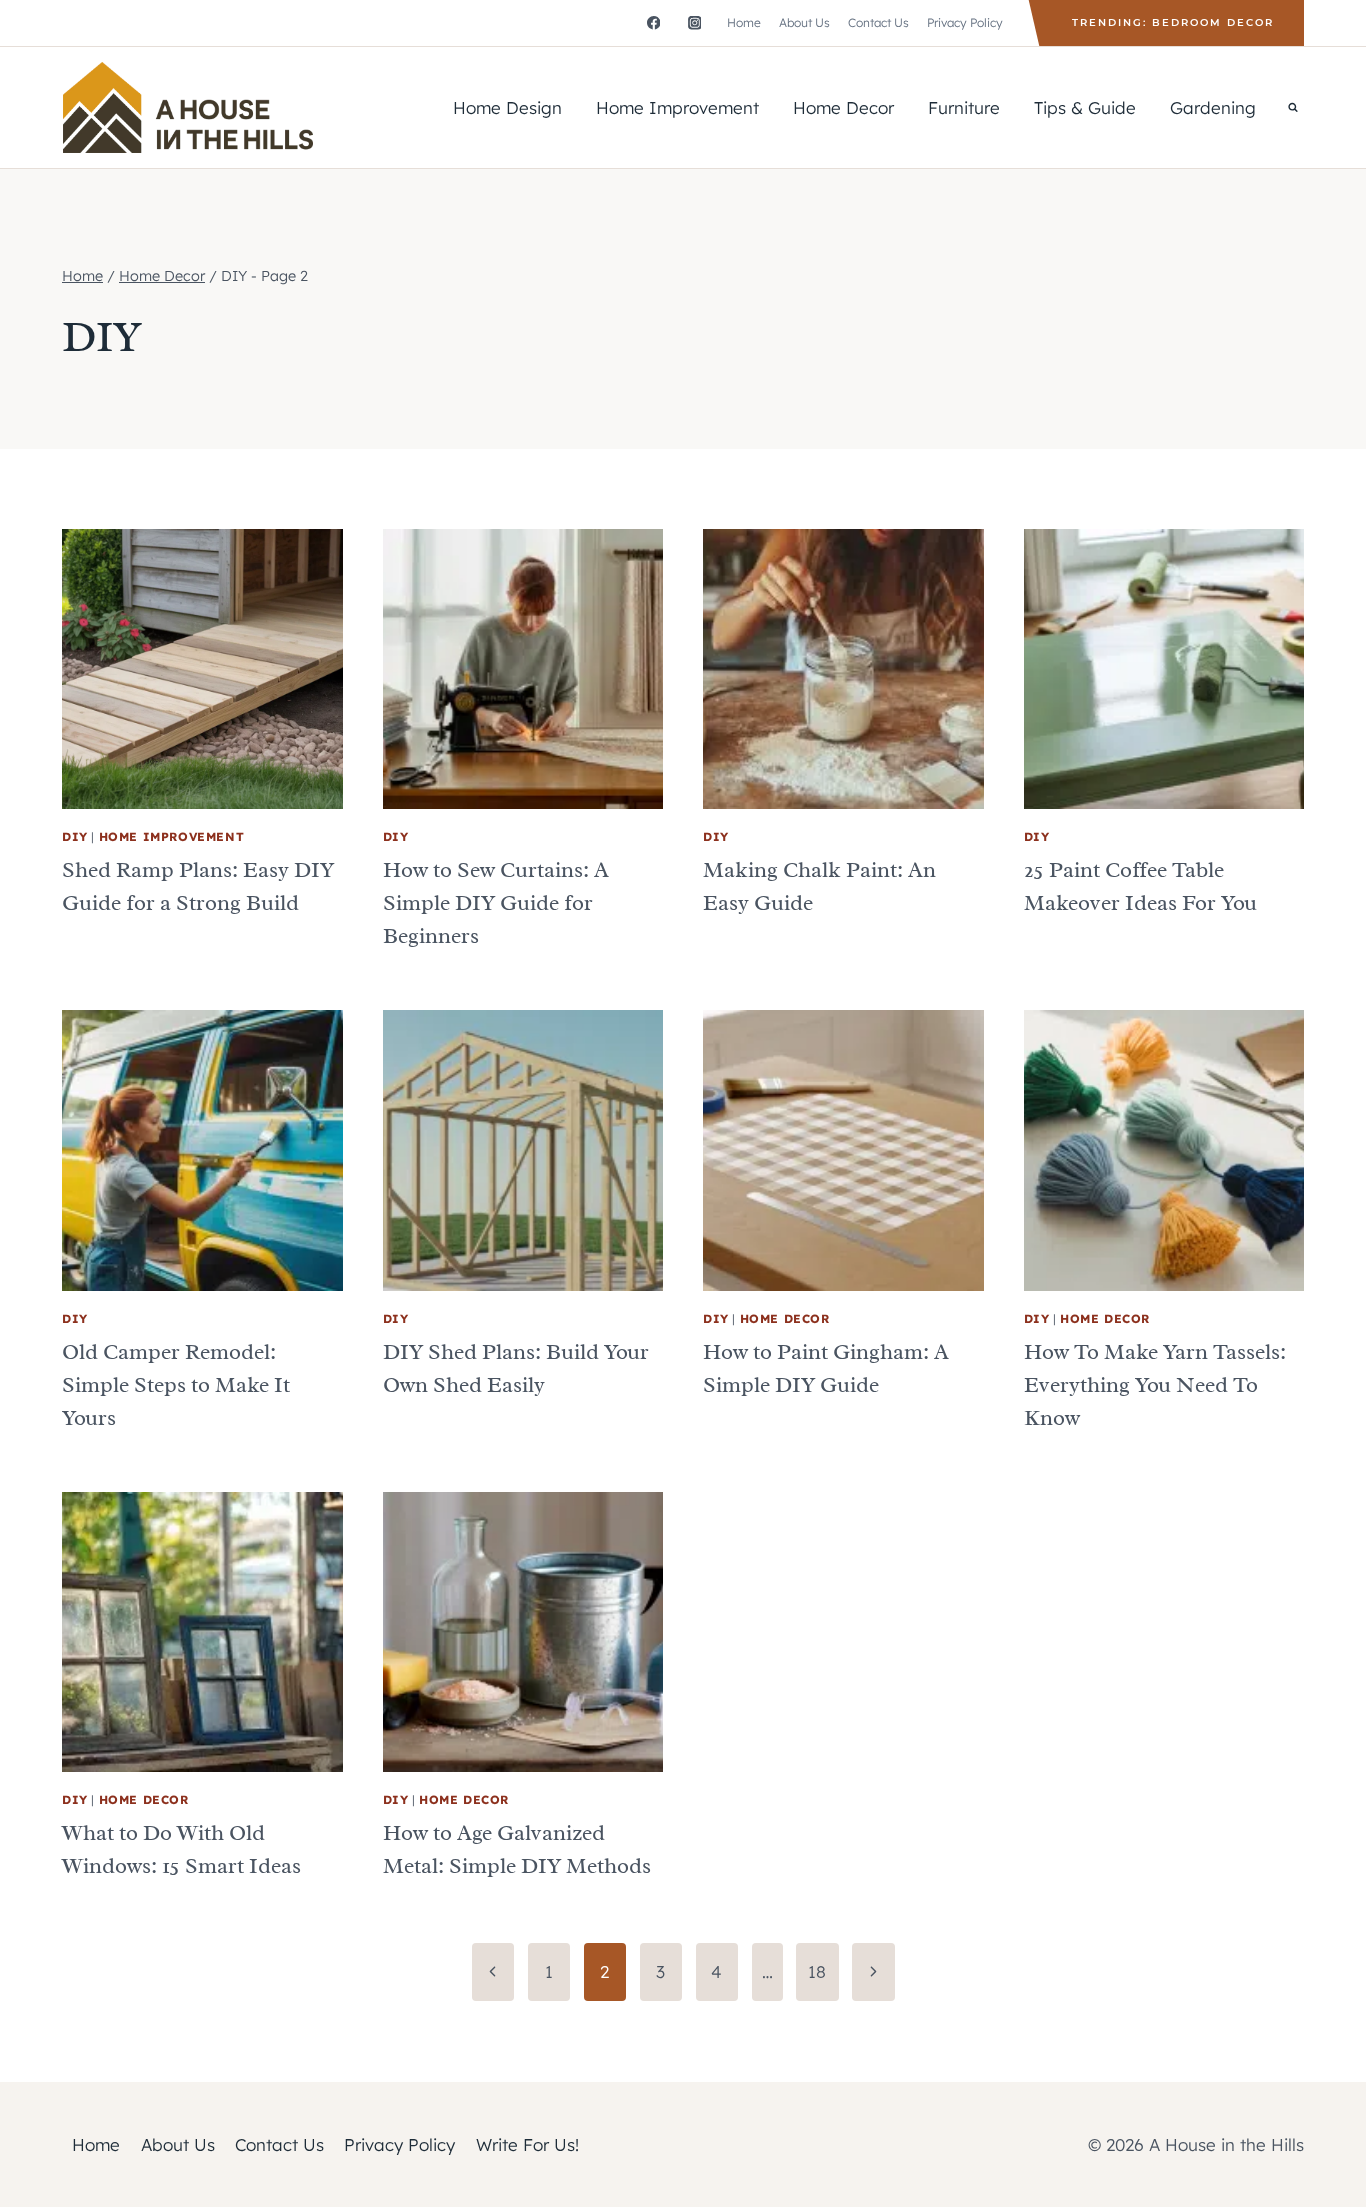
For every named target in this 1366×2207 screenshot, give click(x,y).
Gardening (1213, 107)
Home (744, 22)
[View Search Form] (1293, 107)
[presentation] (202, 669)
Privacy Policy (965, 22)
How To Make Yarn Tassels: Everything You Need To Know (1155, 1385)
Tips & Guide (1085, 107)
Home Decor (843, 107)
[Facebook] (653, 22)
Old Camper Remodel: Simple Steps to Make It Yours (176, 1385)
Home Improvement (677, 107)
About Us (804, 22)
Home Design (507, 107)
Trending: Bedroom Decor (1173, 22)
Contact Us (878, 22)
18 (817, 1971)
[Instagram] (694, 22)
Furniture (964, 107)
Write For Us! (527, 2144)
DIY (75, 836)
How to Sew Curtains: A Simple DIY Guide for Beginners (496, 903)
